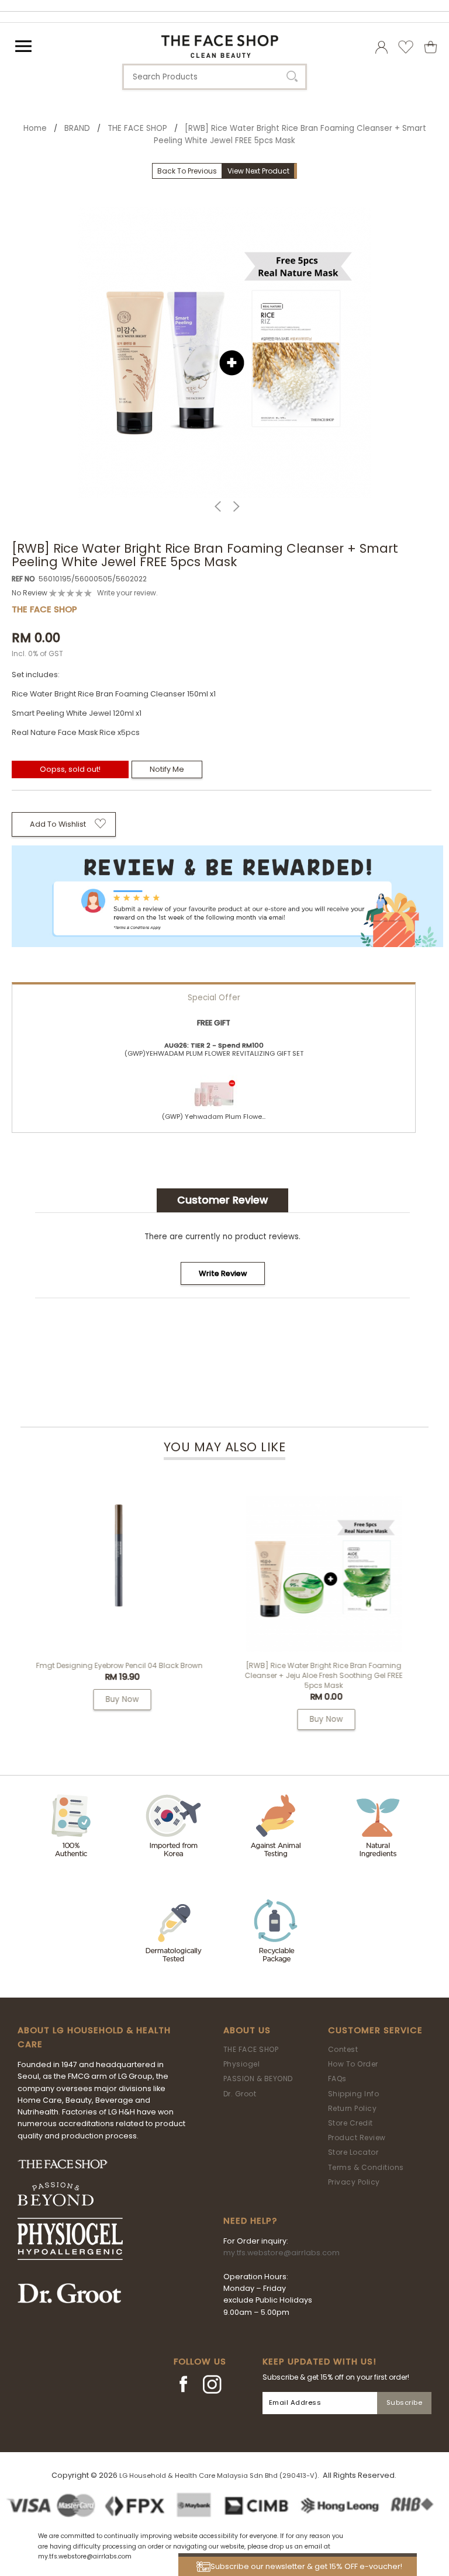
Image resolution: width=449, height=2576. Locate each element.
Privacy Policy (354, 2182)
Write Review (223, 1273)
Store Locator (353, 2152)
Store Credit (350, 2123)
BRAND (77, 128)
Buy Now (122, 1699)
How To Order (353, 2064)
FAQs (337, 2079)
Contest (343, 2049)
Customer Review (222, 1200)
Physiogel (242, 2064)
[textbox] (215, 77)
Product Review (357, 2138)
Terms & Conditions (366, 2167)
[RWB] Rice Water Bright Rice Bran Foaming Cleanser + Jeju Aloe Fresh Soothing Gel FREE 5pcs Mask (324, 1675)
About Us (247, 2030)
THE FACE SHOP (137, 128)
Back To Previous (187, 171)
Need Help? (250, 2221)
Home (35, 128)
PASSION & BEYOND (258, 2079)
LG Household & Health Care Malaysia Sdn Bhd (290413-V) (218, 2476)
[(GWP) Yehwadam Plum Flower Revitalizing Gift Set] (214, 1089)
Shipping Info (354, 2094)
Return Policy (353, 2108)
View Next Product (258, 171)
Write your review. (127, 593)
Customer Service (375, 2030)
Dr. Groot (240, 2094)
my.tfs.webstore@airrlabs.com (282, 2253)
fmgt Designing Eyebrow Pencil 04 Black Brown (120, 1665)
